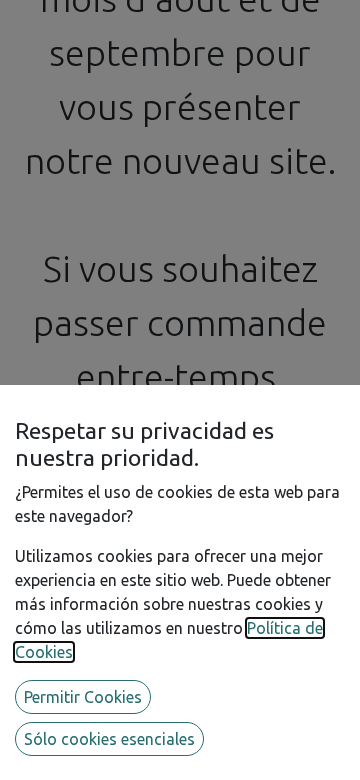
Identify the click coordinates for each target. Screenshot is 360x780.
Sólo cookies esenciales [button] (109, 739)
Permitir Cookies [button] (83, 697)
